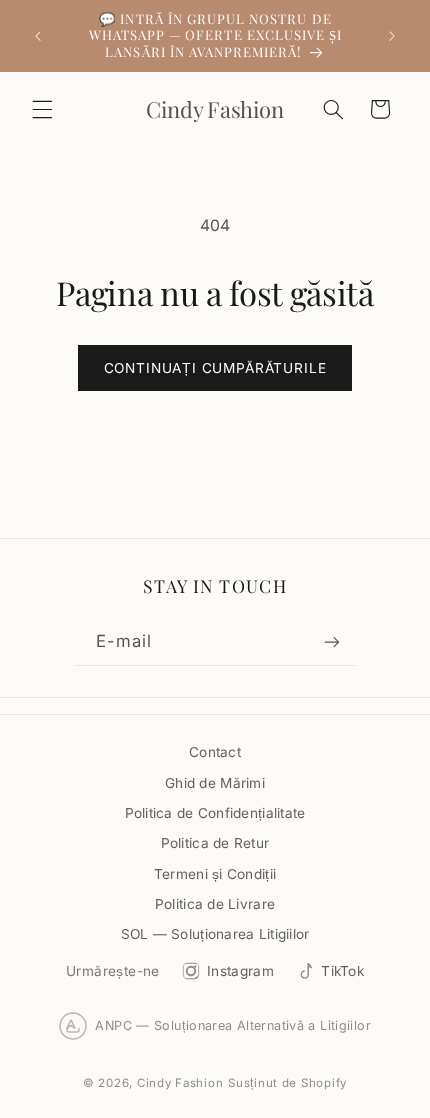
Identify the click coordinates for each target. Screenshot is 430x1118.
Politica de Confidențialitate (215, 813)
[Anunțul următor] (392, 36)
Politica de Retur (215, 843)
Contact (215, 752)
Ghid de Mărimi (215, 783)
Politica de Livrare (215, 904)
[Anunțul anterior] (38, 36)
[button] (42, 109)
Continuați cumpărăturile (215, 368)
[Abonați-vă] (332, 642)
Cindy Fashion (180, 1083)
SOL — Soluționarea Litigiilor (215, 934)
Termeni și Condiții (215, 874)
